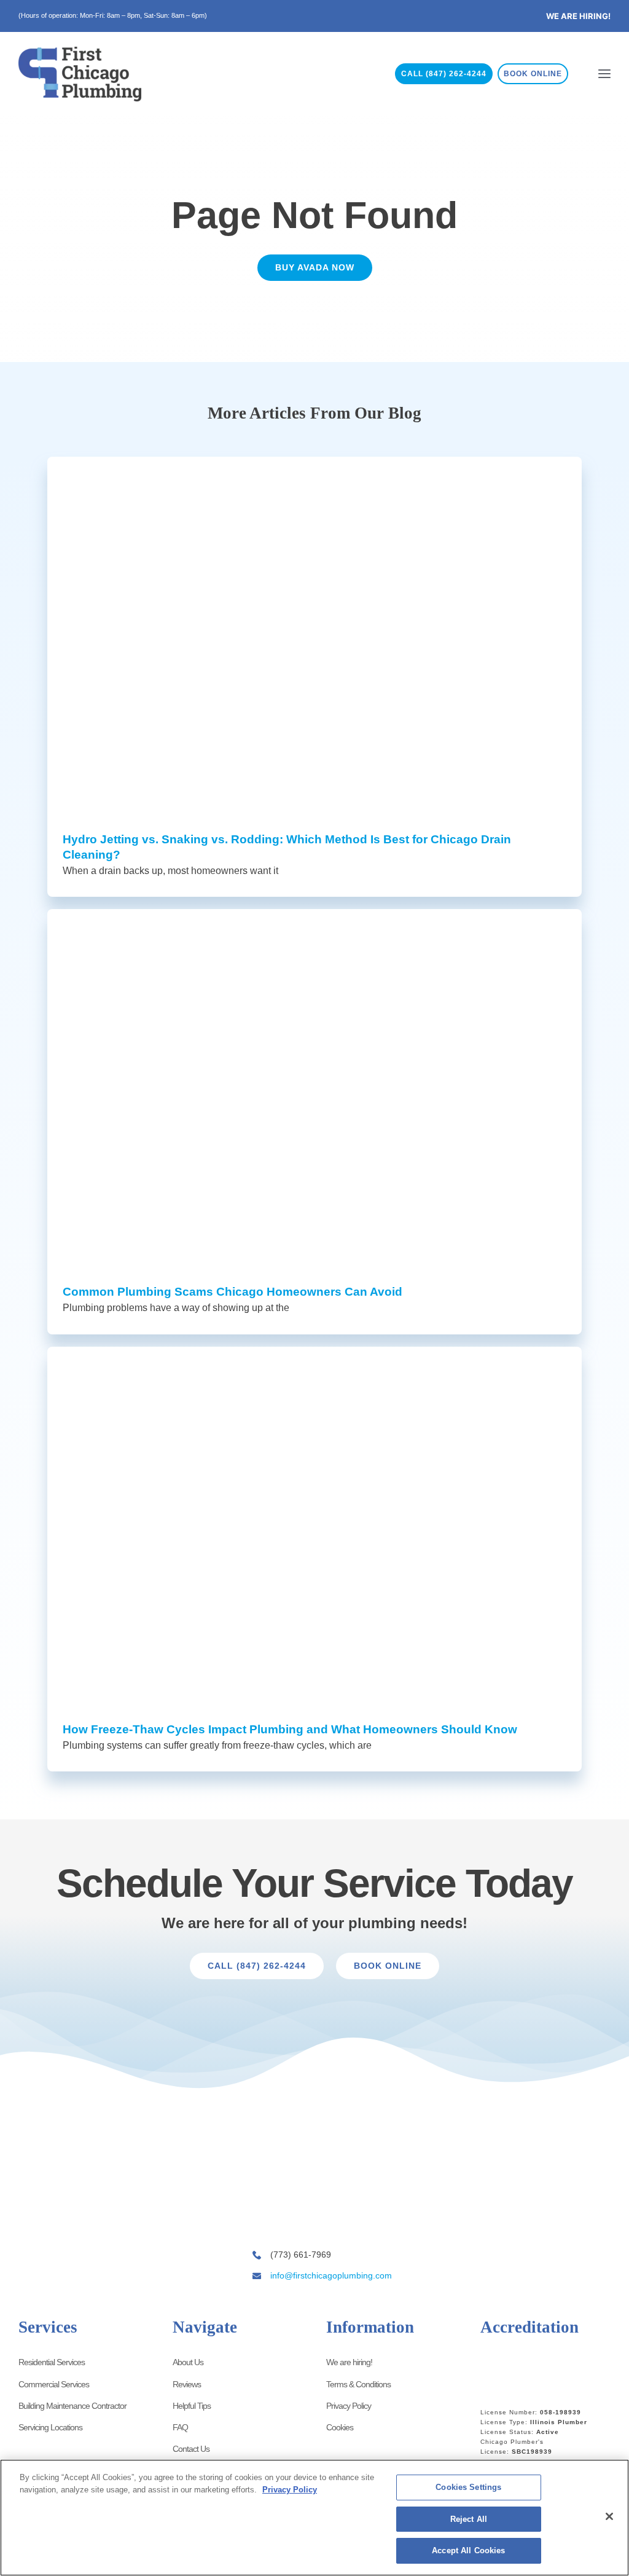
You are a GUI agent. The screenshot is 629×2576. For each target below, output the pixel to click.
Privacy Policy (290, 2490)
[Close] (609, 2516)
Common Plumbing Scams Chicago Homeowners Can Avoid (232, 1292)
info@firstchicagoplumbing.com (331, 2275)
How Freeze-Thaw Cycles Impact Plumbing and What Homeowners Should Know (290, 1729)
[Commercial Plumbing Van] (311, 2182)
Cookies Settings (468, 2487)
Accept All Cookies (468, 2550)
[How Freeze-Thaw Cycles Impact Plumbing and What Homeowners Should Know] (314, 1525)
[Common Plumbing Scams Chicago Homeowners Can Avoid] (314, 1087)
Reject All (469, 2519)
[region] (314, 2518)
